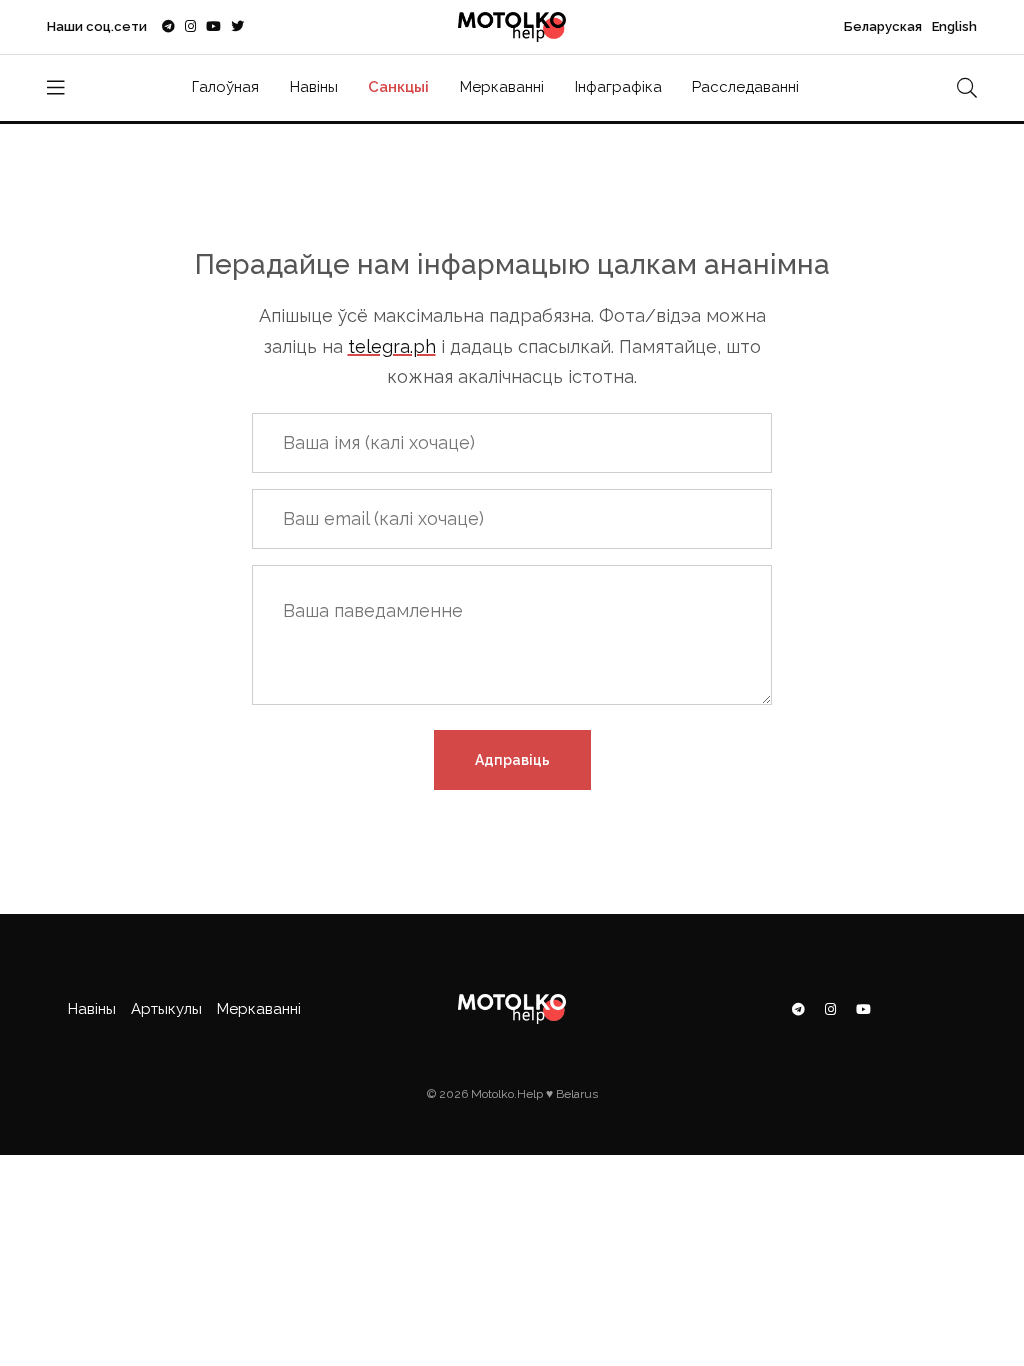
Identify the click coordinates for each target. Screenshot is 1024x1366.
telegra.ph (392, 346)
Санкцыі (398, 87)
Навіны (314, 87)
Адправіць (512, 760)
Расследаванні (745, 87)
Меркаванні (502, 87)
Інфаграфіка (618, 87)
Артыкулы (166, 1009)
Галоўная (225, 87)
